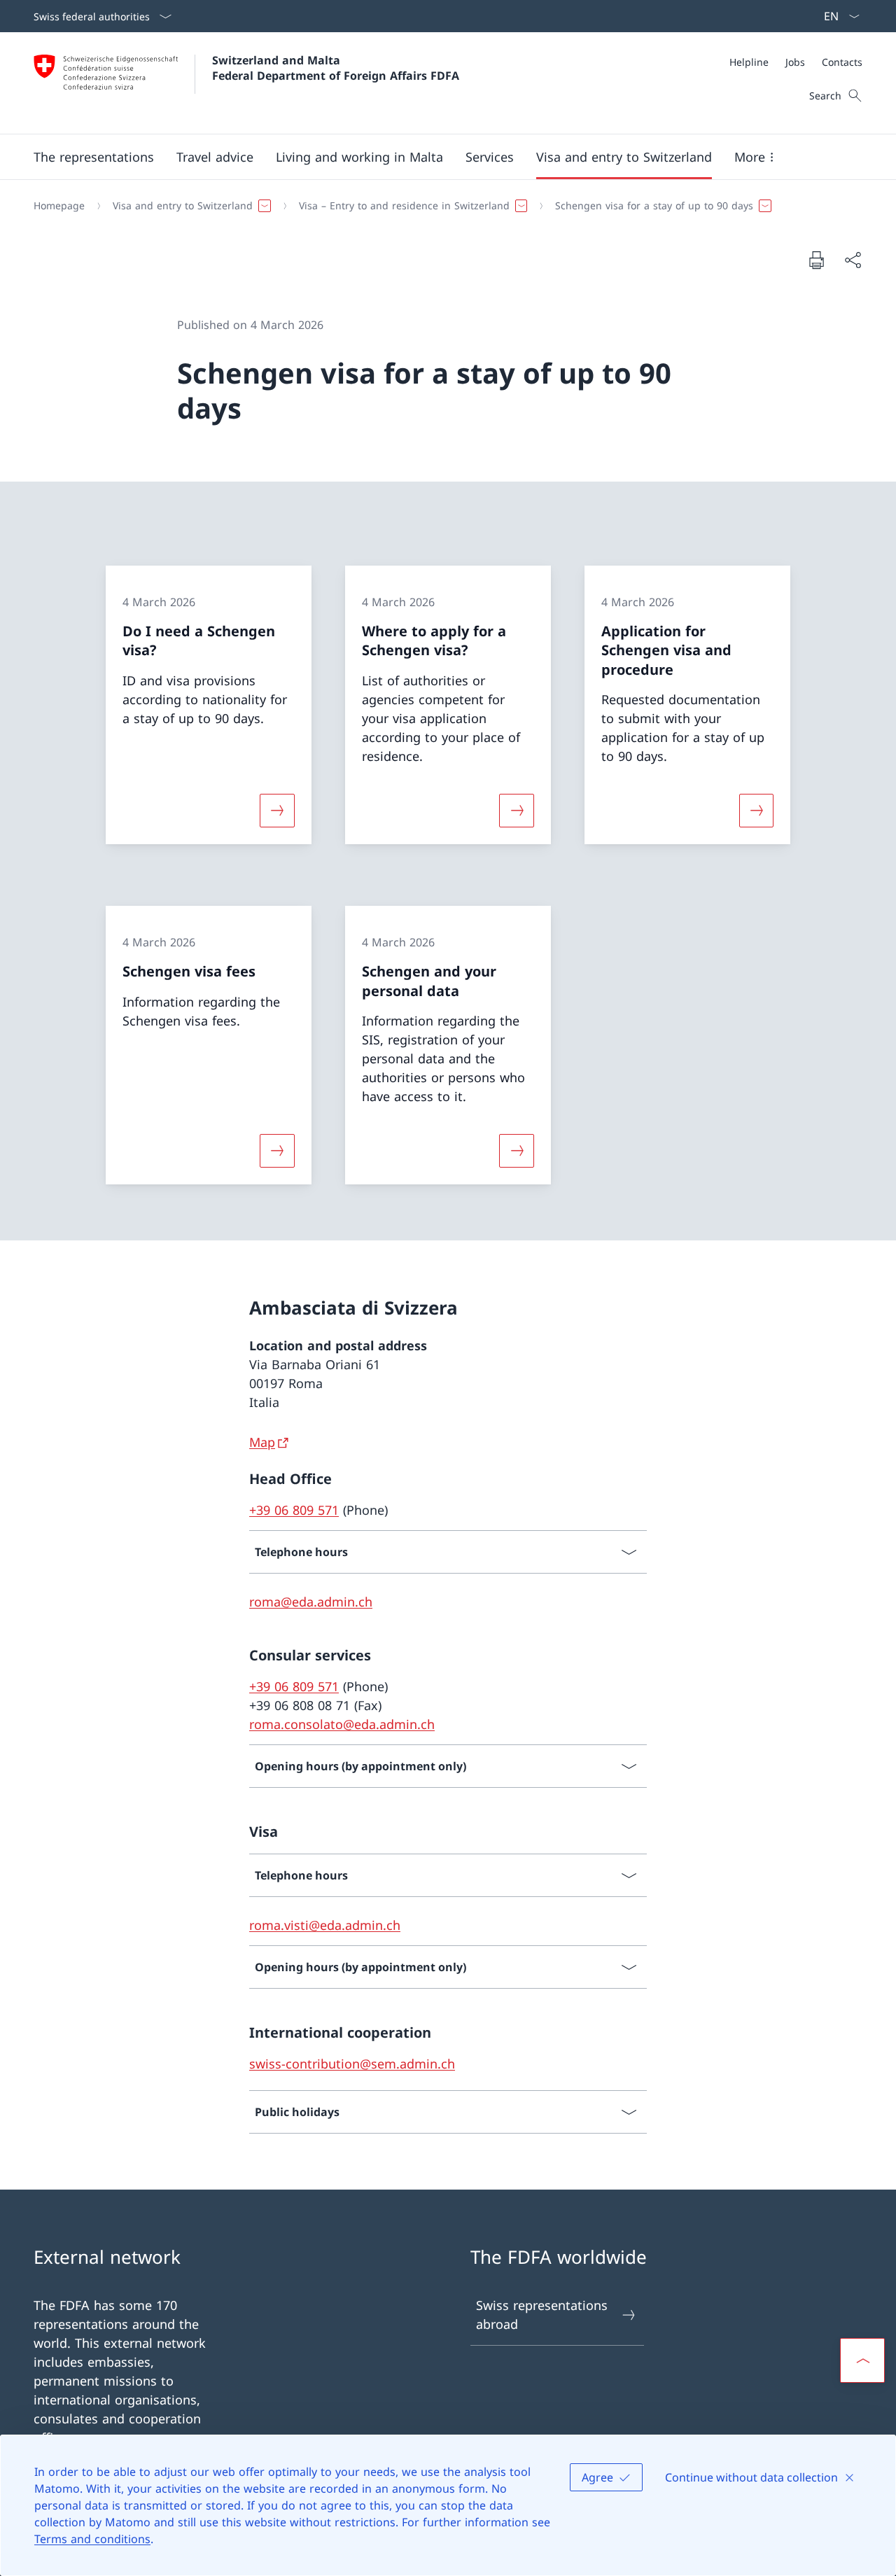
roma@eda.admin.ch (311, 1602)
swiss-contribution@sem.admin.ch (352, 2064)
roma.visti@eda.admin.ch (325, 1925)
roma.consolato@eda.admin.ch (342, 1724)
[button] (94, 157)
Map (262, 1442)
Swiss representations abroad (542, 2315)
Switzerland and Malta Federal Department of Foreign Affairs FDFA (336, 68)
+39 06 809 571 (294, 1510)
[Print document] (816, 260)
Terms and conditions (92, 2539)
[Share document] (853, 260)
